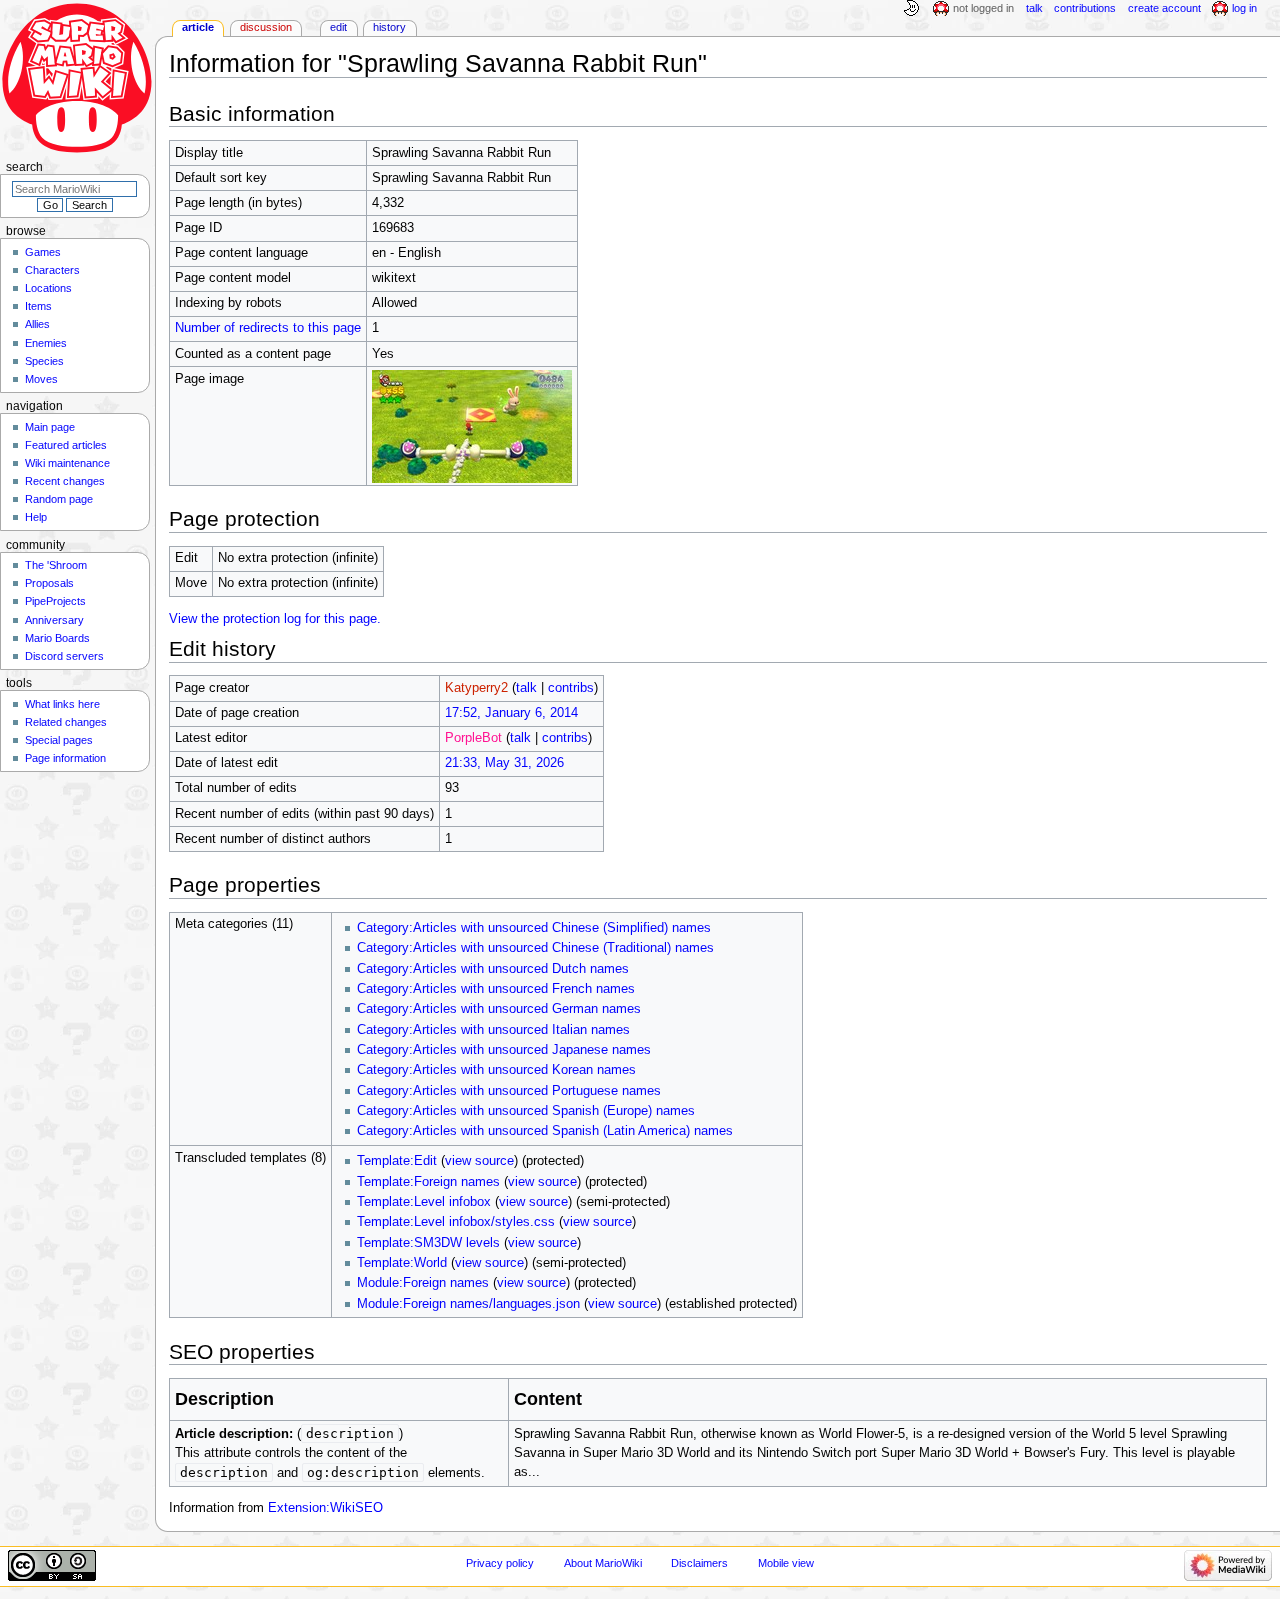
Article (198, 27)
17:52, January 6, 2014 (511, 713)
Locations (48, 288)
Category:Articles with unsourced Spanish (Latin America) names (545, 1131)
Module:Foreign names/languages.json (468, 1304)
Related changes (66, 722)
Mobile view (786, 1563)
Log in (1244, 8)
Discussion (266, 27)
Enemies (46, 343)
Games (43, 252)
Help (36, 517)
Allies (37, 324)
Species (44, 361)
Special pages (59, 740)
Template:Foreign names (428, 1182)
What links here (62, 704)
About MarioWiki (603, 1563)
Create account (1164, 8)
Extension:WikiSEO (325, 1508)
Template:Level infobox (424, 1202)
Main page (50, 427)
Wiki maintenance (67, 463)
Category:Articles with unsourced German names (499, 1009)
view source (479, 1161)
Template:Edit (397, 1161)
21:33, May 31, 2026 (504, 763)
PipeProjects (55, 601)
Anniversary (54, 620)
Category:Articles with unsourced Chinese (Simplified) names (534, 928)
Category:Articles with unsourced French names (496, 989)
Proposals (49, 583)
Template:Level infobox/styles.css (456, 1222)
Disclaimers (699, 1563)
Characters (52, 270)
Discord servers (64, 656)
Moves (41, 379)
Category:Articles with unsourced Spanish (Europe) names (526, 1111)
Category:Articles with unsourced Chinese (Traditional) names (535, 948)
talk (526, 688)
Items (38, 306)
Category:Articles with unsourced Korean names (496, 1070)
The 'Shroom (56, 565)
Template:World (402, 1263)
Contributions (1085, 8)
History (389, 27)
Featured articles (66, 445)
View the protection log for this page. (275, 619)
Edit (338, 27)
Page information (65, 758)
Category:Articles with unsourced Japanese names (504, 1050)
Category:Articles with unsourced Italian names (493, 1030)
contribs (571, 688)
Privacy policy (500, 1563)
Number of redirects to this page (268, 328)
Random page (59, 499)
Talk (1034, 8)
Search (24, 167)
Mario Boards (57, 638)
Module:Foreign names (423, 1283)
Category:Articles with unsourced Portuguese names (509, 1091)
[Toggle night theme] (911, 9)
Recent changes (65, 481)
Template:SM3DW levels (428, 1243)
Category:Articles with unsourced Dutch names (493, 969)
